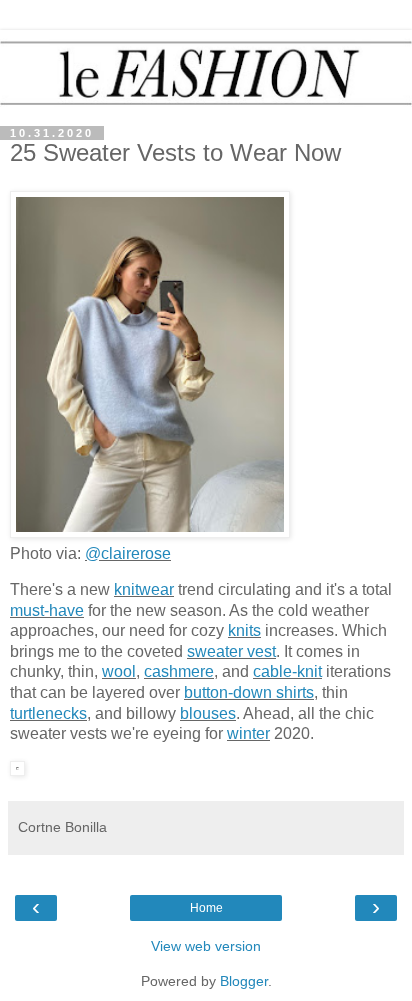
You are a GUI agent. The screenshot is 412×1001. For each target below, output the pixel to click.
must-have (47, 610)
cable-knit (287, 671)
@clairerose (128, 553)
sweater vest (231, 651)
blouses (208, 713)
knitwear (144, 589)
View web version (206, 946)
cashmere (179, 671)
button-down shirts (249, 692)
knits (244, 630)
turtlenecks (48, 713)
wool (119, 671)
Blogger (244, 981)
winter (248, 733)
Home (206, 908)
